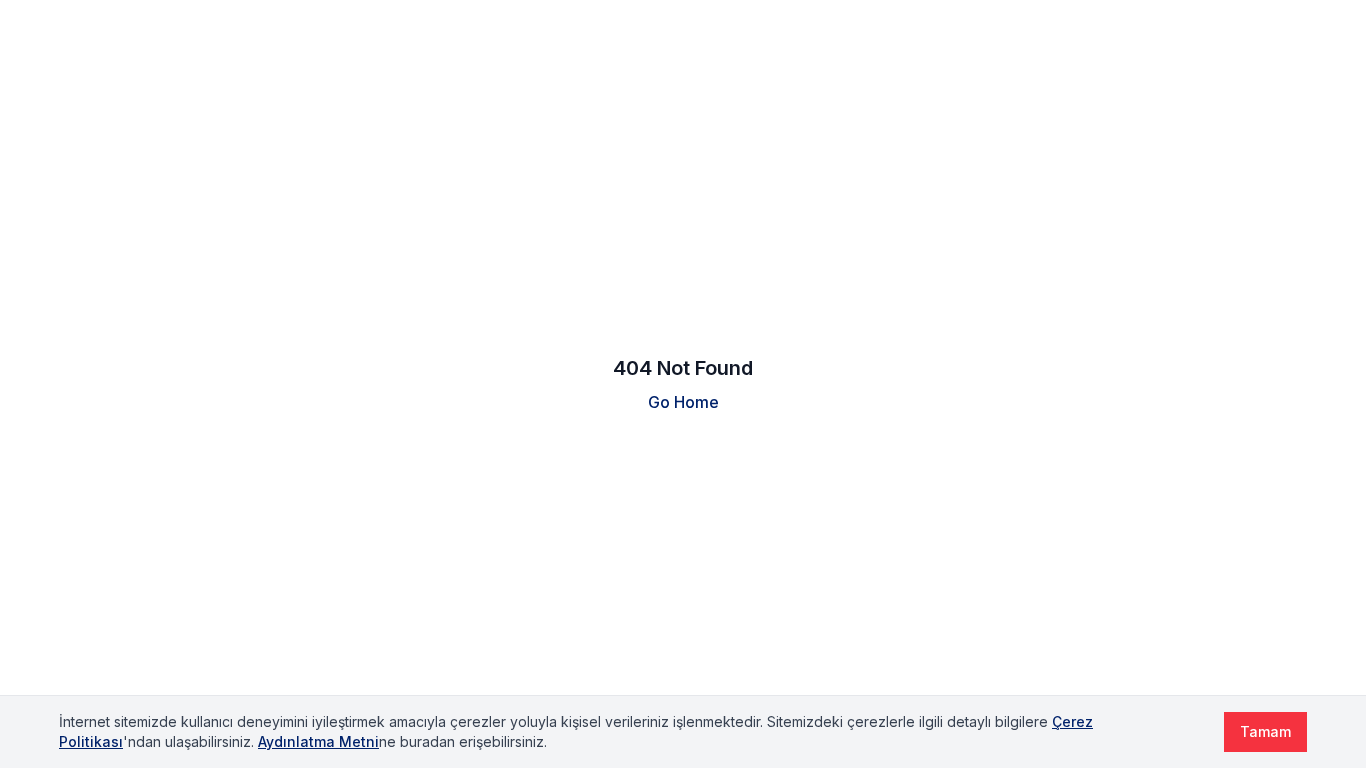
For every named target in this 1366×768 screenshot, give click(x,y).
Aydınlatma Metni (318, 741)
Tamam (1265, 731)
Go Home (683, 402)
